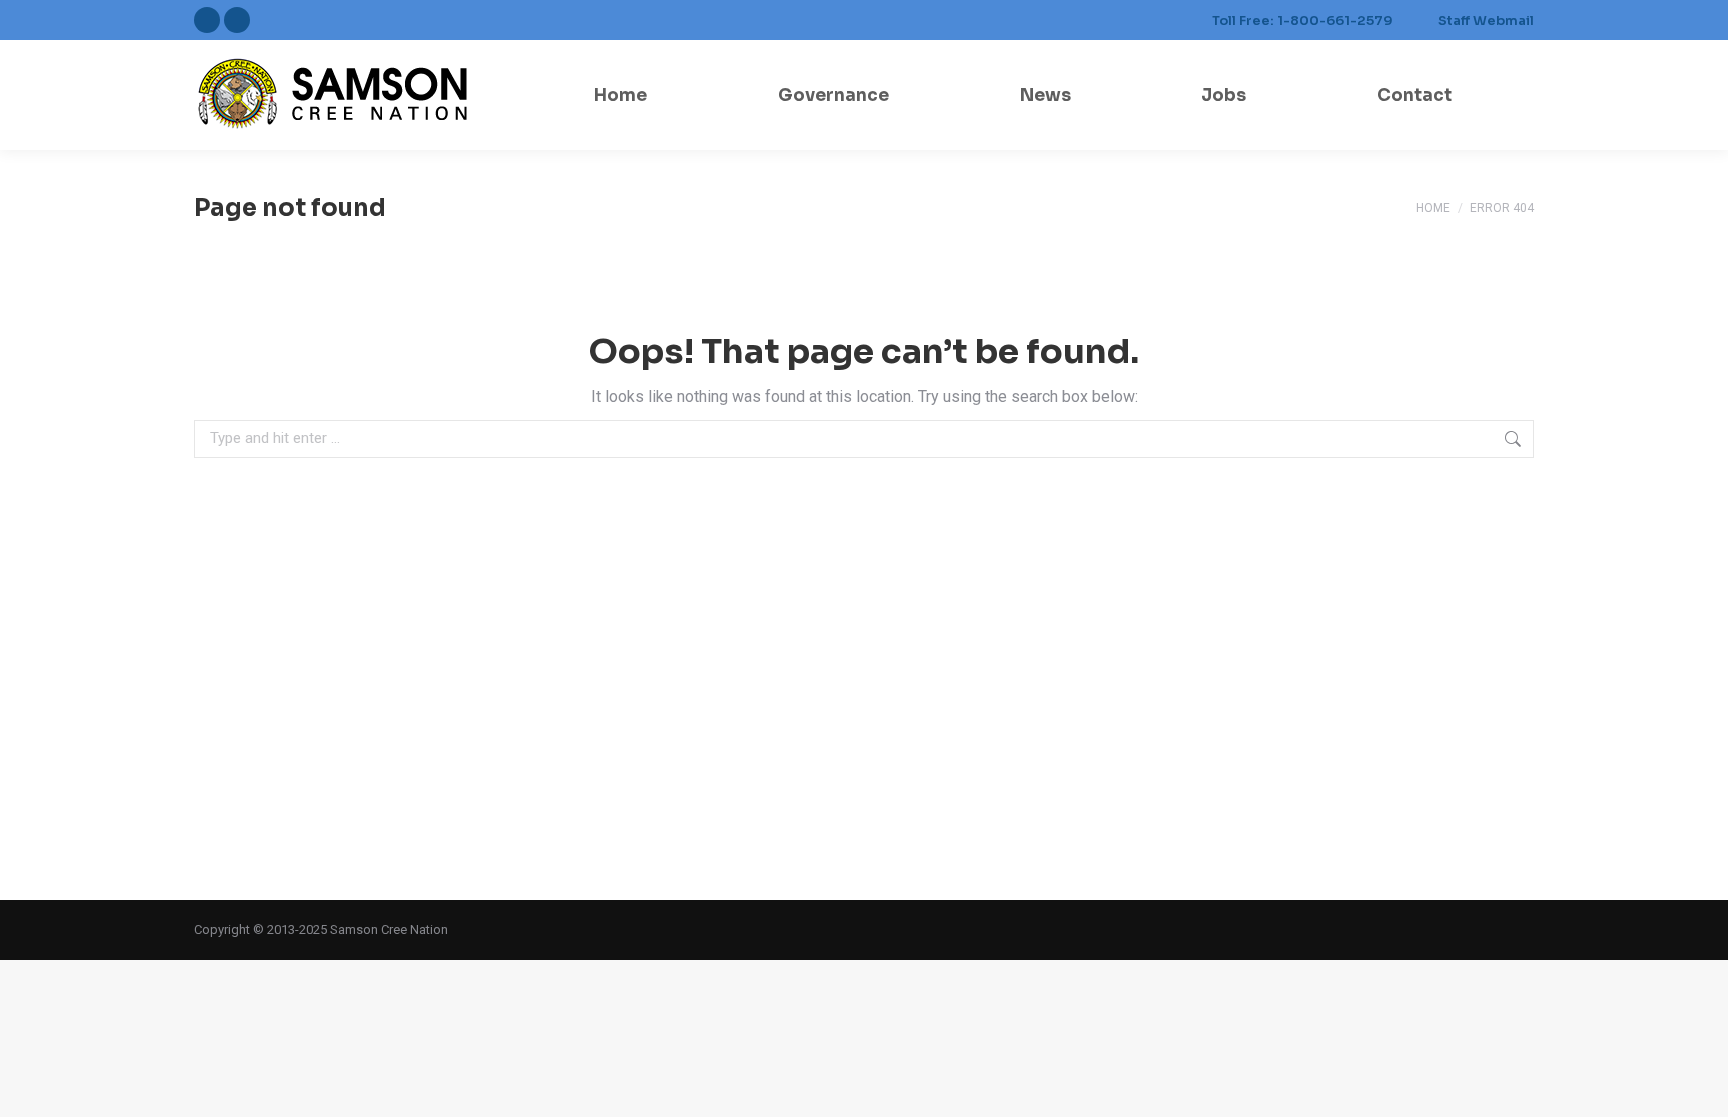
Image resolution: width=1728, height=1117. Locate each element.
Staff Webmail (1486, 20)
